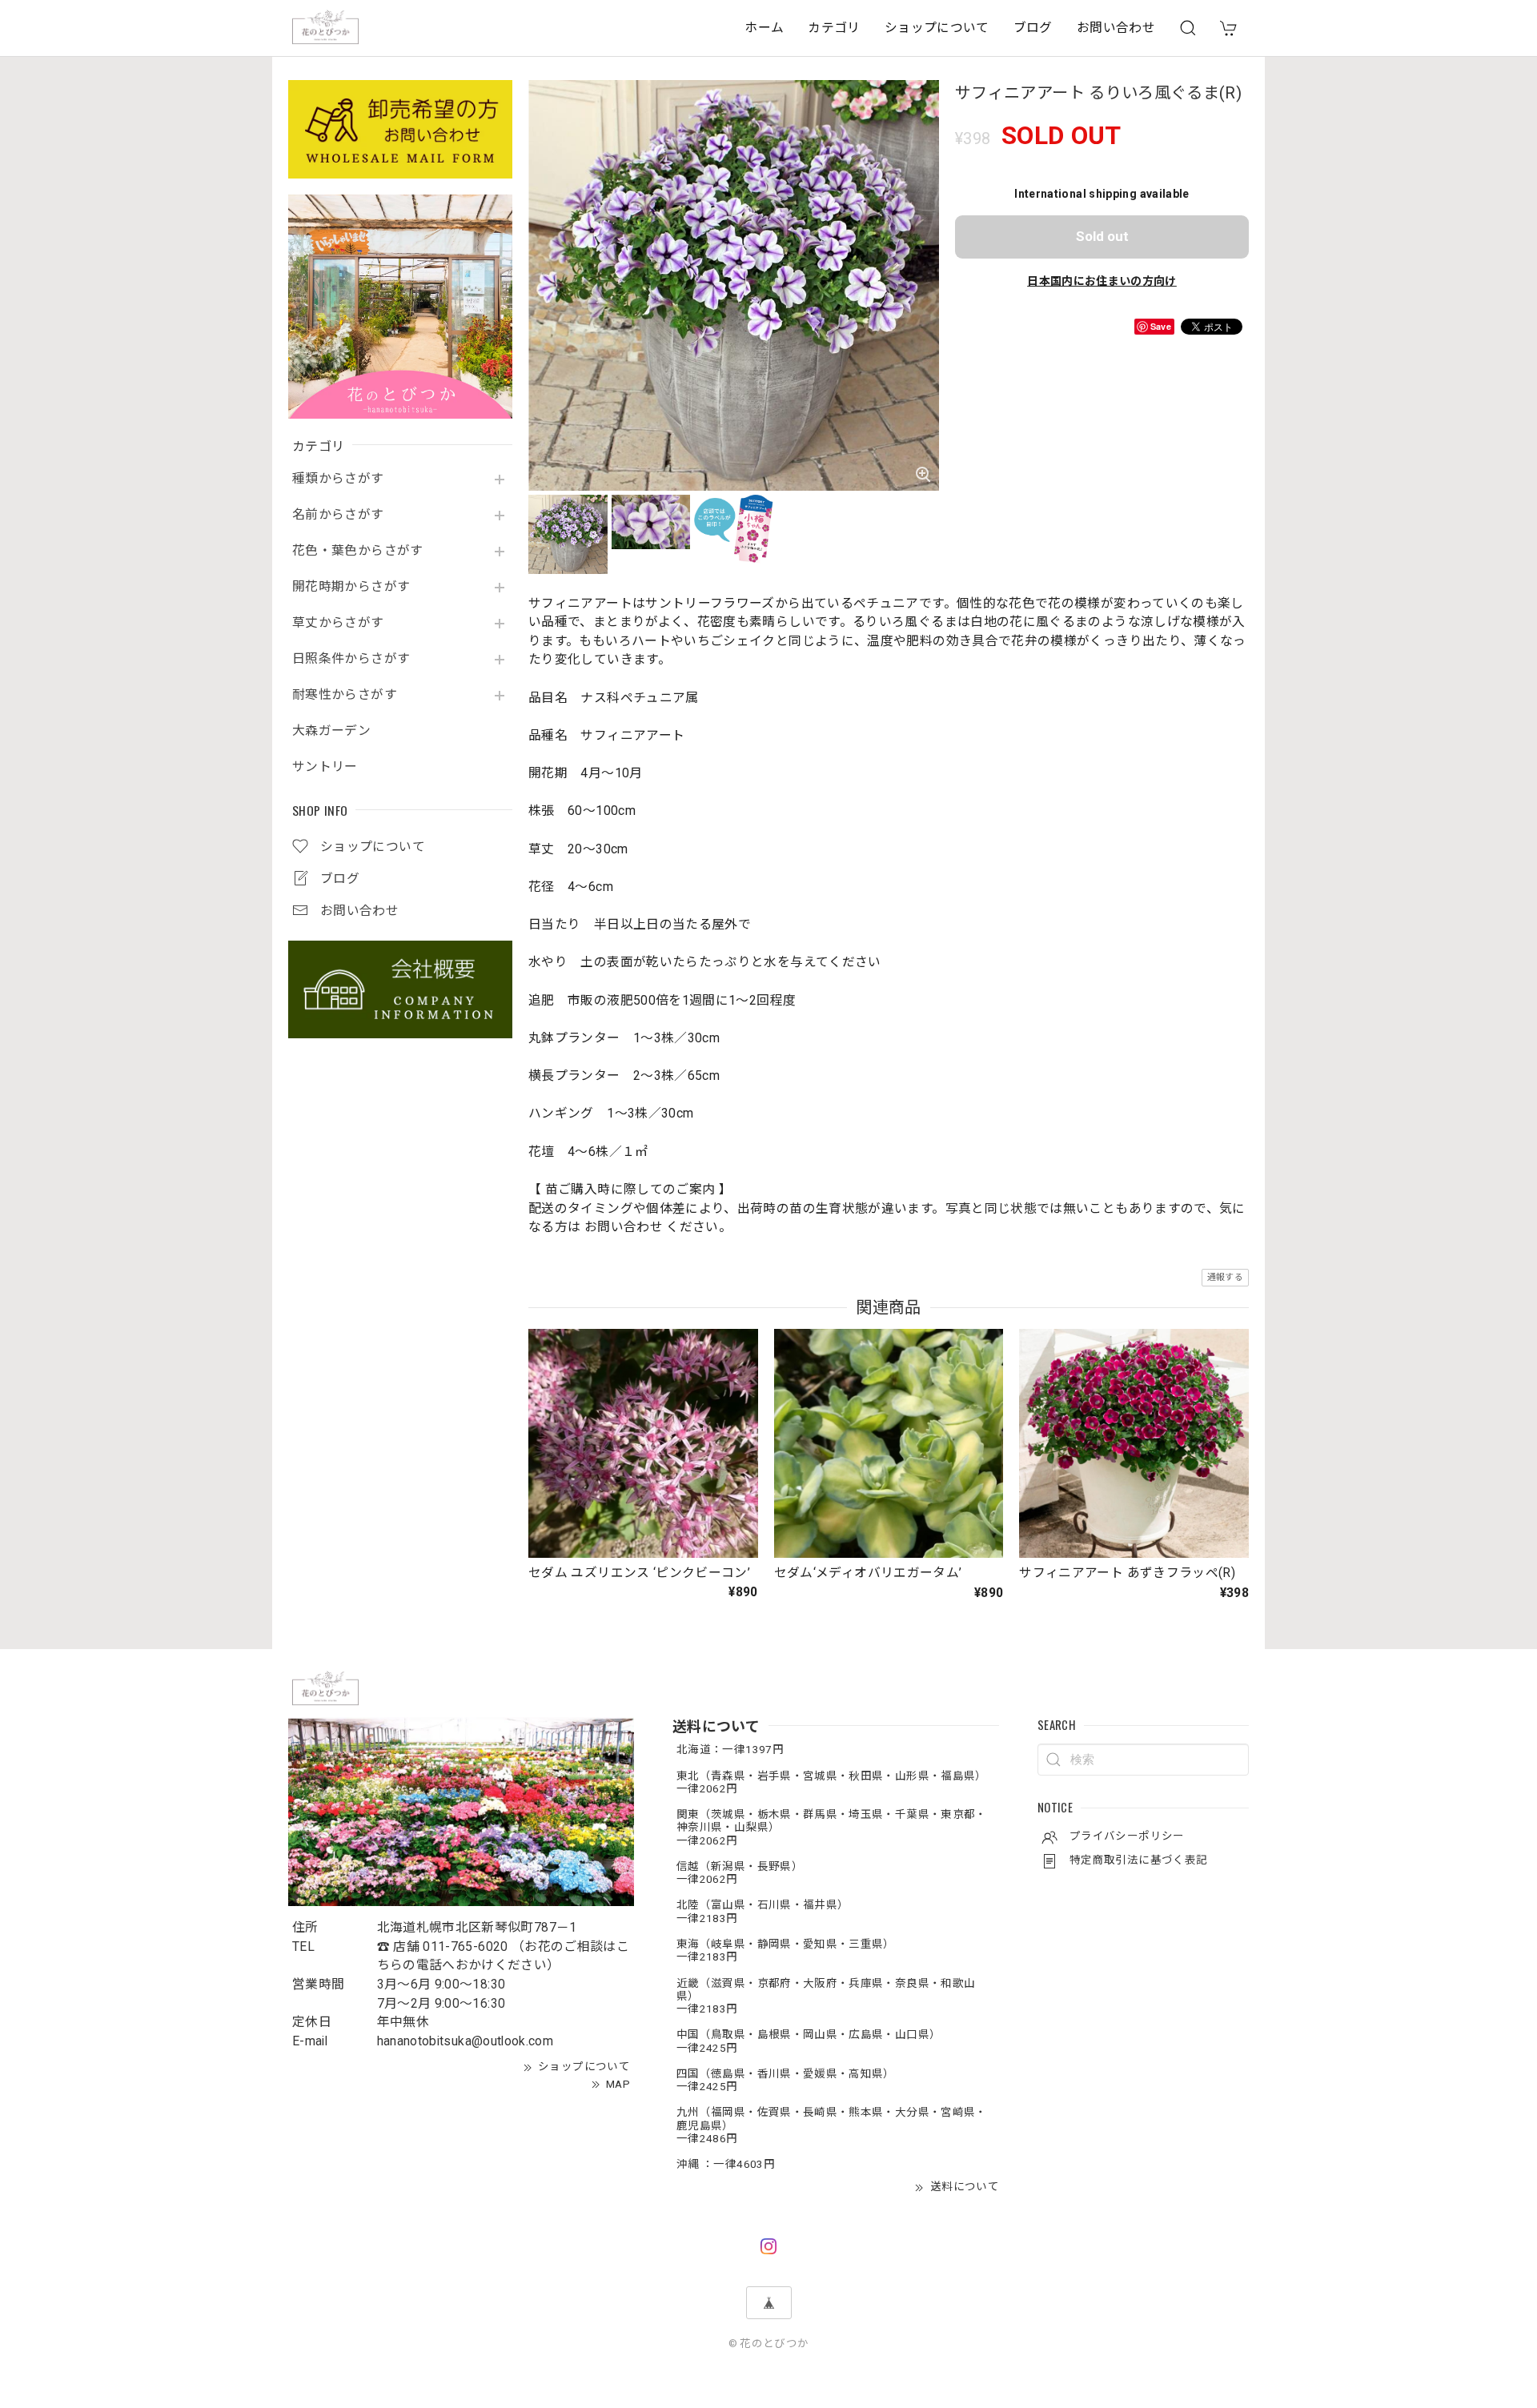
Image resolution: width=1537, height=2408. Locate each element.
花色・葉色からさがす (358, 551)
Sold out (1102, 236)
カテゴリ (834, 28)
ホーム (764, 28)
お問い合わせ (1116, 28)
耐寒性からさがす (345, 695)
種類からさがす (338, 479)
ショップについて (937, 28)
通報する (1225, 1277)
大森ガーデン (331, 731)
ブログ (1033, 28)
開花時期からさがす (351, 587)
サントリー (325, 767)
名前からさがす (338, 515)
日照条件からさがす (351, 659)
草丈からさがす (338, 623)
